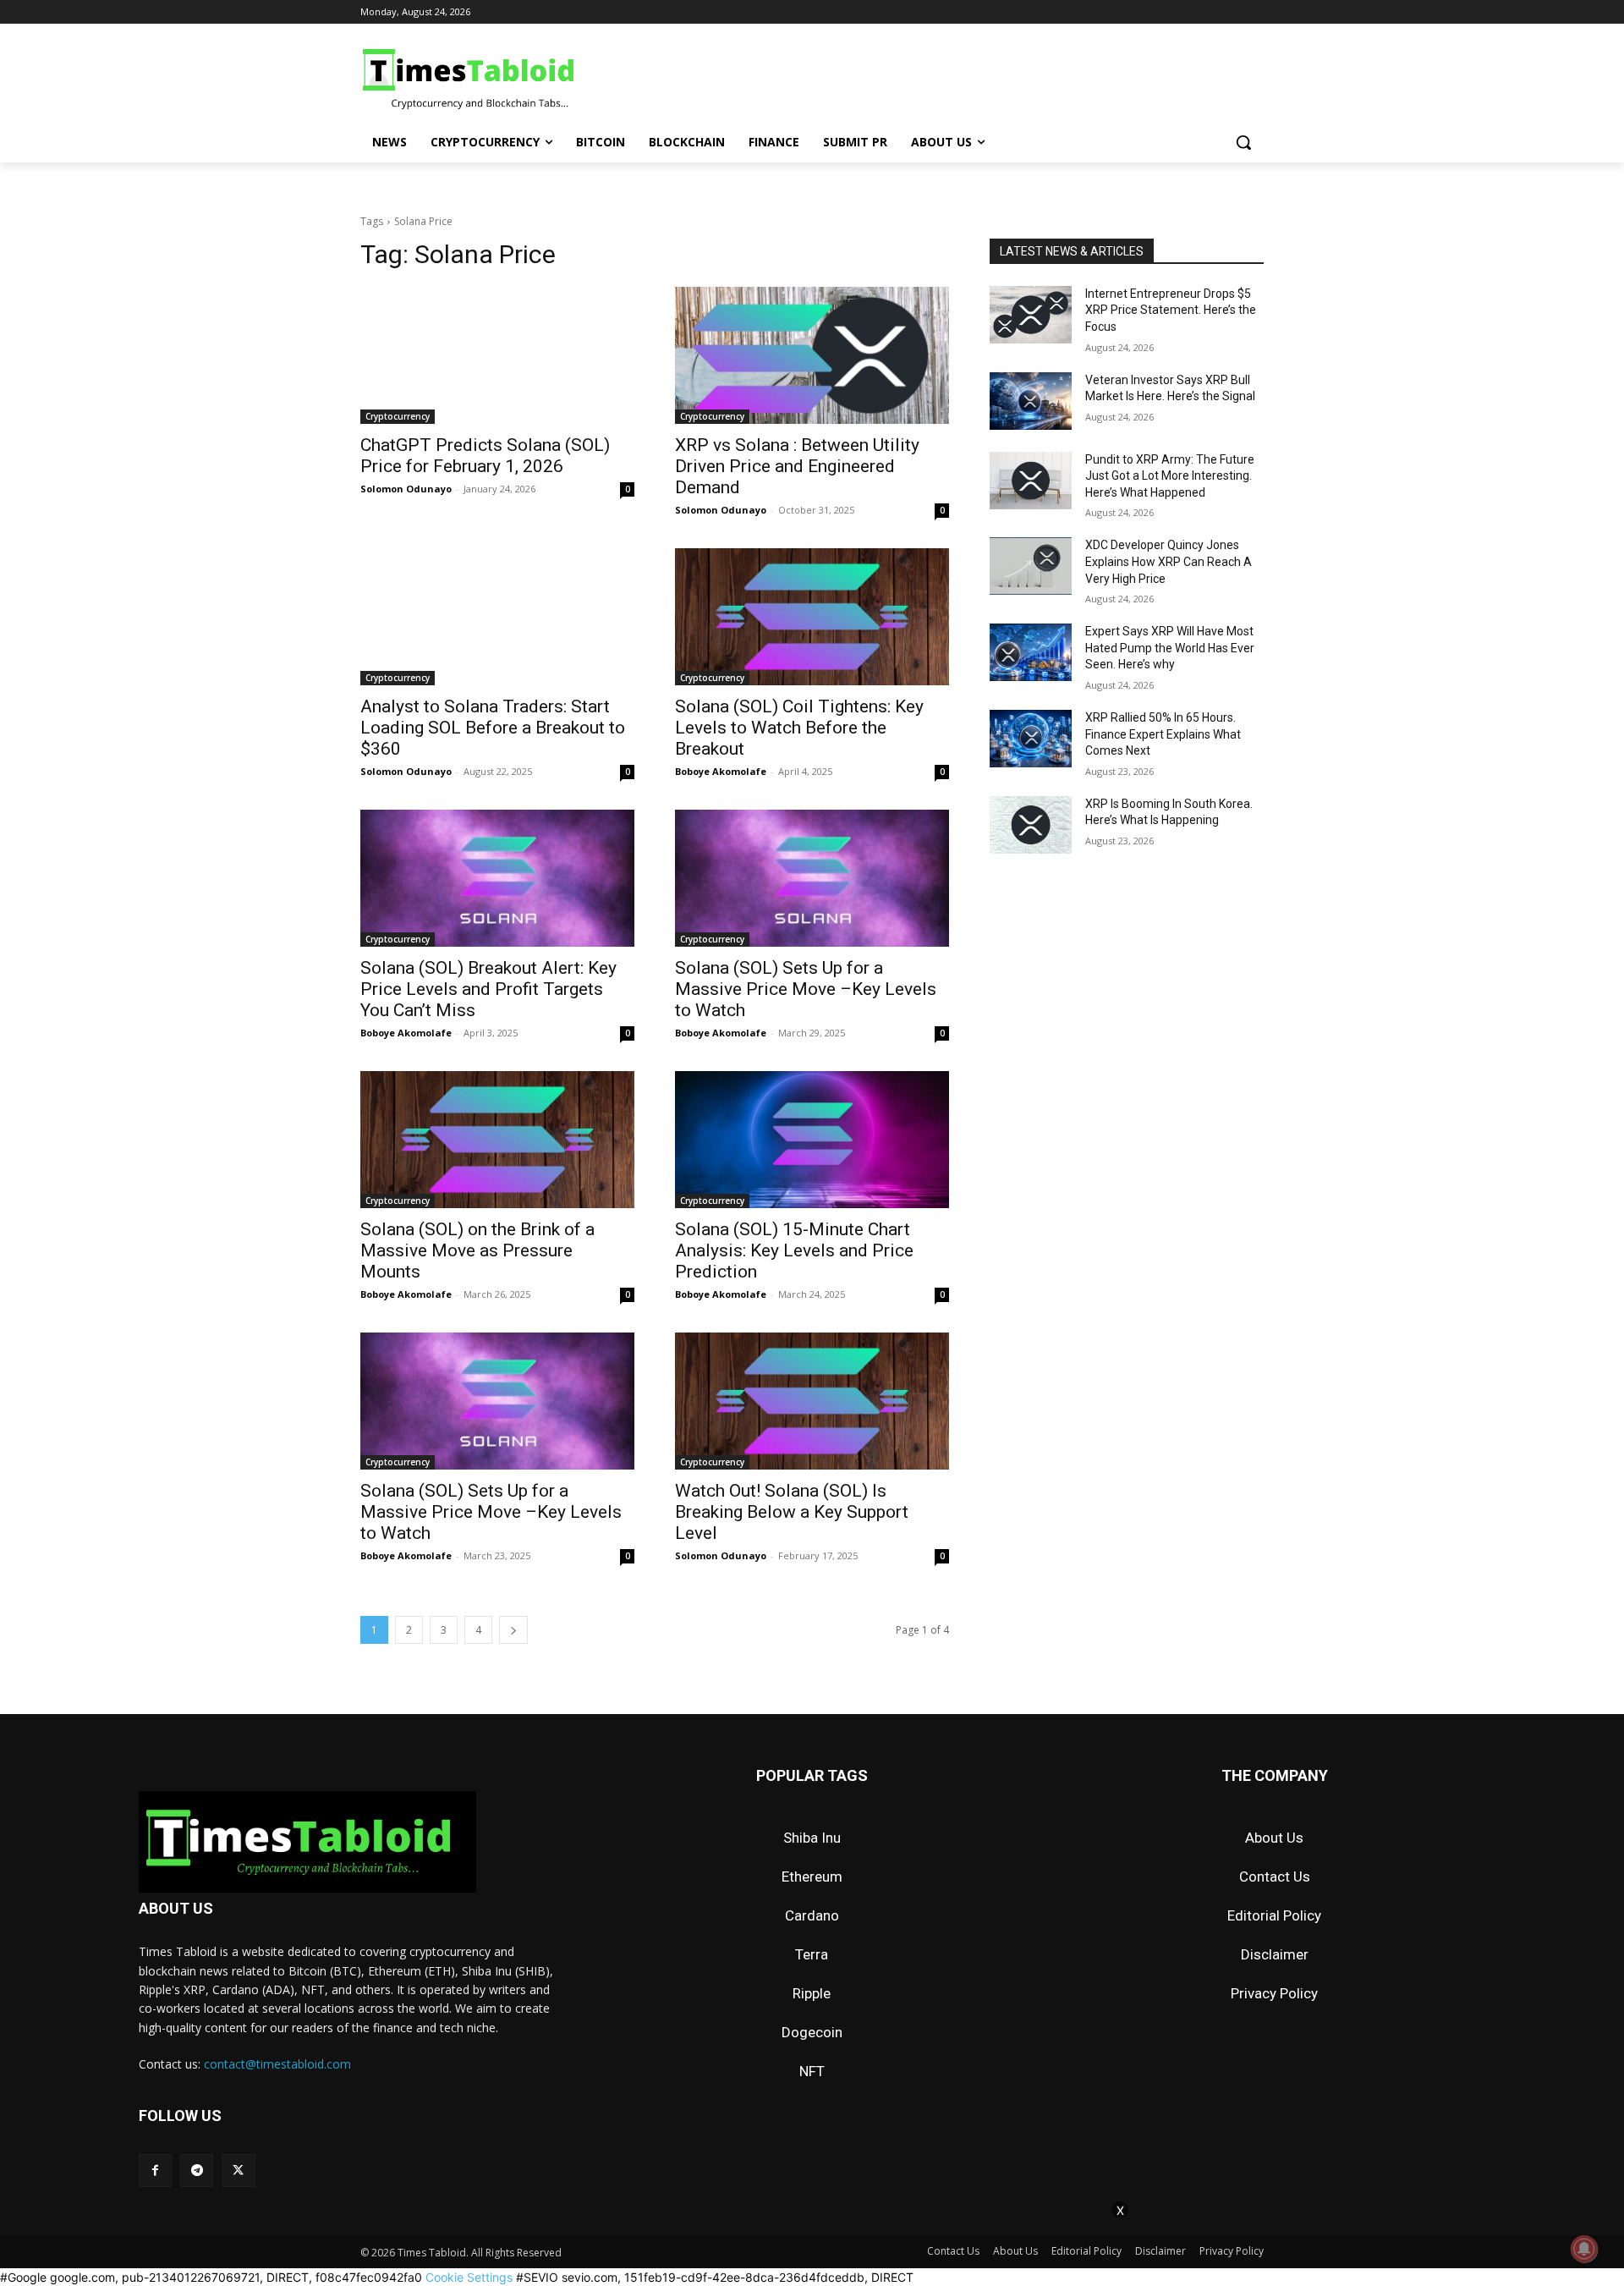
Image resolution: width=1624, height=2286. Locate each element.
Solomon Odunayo (406, 489)
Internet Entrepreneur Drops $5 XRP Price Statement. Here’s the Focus (1171, 310)
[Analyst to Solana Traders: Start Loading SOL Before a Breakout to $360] (497, 617)
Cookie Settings (469, 2277)
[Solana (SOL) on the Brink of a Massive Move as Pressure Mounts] (497, 1140)
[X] (238, 2171)
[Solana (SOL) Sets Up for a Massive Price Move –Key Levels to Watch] (812, 878)
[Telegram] (197, 2171)
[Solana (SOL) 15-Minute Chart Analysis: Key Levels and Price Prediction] (812, 1140)
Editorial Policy (1274, 1915)
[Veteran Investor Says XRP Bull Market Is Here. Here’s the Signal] (1031, 401)
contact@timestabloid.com (277, 2064)
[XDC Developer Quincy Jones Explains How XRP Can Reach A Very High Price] (1031, 566)
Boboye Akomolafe (721, 771)
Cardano (812, 1915)
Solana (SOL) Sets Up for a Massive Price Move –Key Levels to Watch (806, 989)
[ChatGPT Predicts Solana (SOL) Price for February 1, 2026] (497, 355)
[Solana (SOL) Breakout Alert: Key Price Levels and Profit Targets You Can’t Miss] (497, 878)
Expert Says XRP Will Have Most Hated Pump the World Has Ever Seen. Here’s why (1170, 648)
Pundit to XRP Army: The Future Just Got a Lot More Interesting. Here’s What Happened (1170, 476)
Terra (812, 1954)
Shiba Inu (812, 1838)
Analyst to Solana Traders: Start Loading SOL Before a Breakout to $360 (493, 728)
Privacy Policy (1274, 1993)
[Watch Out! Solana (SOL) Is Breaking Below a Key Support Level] (812, 1401)
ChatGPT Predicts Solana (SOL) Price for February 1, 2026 (485, 456)
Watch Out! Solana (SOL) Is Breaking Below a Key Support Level (792, 1512)
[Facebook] (155, 2171)
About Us (1274, 1838)
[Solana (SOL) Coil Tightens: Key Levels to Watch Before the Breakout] (812, 617)
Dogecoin (812, 2032)
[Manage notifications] (1584, 2249)
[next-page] (513, 1630)
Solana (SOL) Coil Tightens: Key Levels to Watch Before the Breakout (799, 728)
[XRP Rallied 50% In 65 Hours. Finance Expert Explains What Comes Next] (1031, 739)
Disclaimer (1275, 1954)
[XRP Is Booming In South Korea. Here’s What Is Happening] (1031, 825)
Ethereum (812, 1877)
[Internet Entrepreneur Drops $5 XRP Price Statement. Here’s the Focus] (1031, 315)
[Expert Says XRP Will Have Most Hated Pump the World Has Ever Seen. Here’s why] (1031, 652)
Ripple (812, 1993)
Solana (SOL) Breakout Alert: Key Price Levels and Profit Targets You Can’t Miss (488, 989)
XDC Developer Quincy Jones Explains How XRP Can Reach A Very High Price (1169, 561)
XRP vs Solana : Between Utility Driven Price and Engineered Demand (797, 466)
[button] (1243, 142)
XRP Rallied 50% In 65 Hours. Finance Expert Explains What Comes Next (1163, 734)
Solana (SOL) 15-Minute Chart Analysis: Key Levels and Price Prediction (794, 1250)
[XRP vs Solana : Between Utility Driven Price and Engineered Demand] (812, 355)
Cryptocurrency (398, 416)
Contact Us (1275, 1877)
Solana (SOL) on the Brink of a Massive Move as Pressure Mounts (477, 1250)
